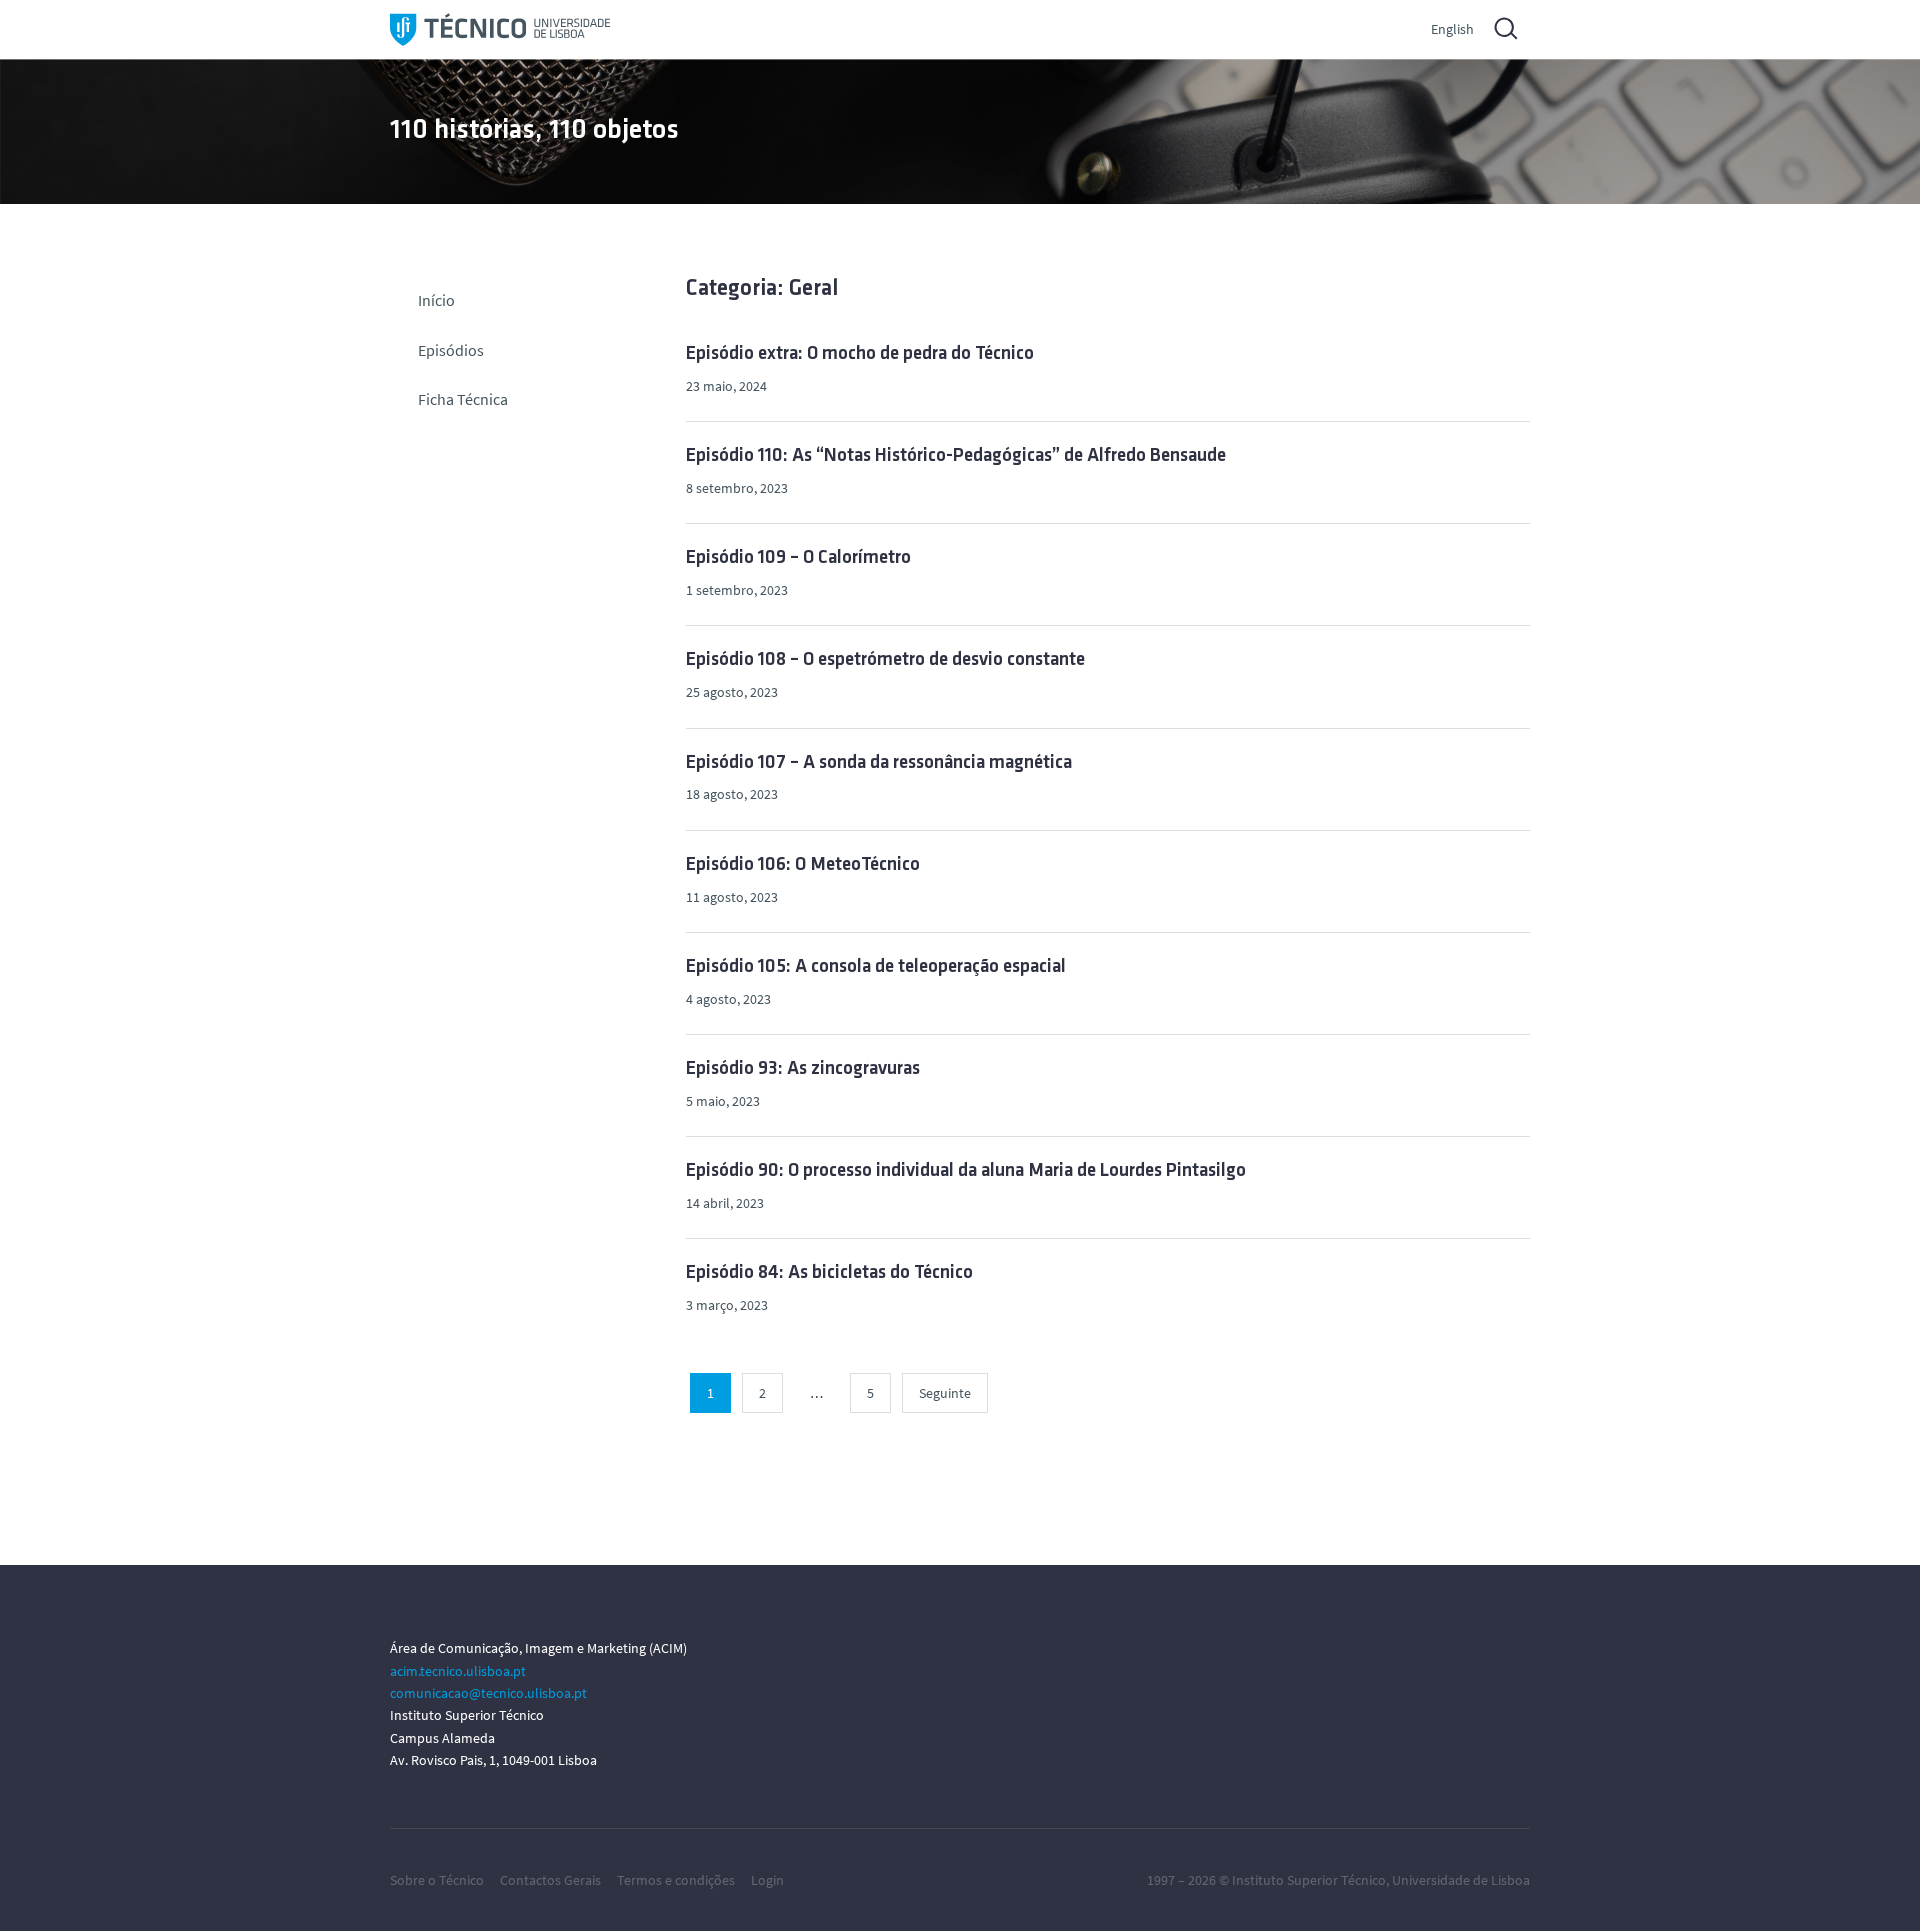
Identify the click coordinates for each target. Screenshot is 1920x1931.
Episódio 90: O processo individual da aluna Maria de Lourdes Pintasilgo (966, 1171)
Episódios (451, 350)
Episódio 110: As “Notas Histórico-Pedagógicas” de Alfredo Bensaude (956, 456)
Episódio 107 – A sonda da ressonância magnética (879, 763)
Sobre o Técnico (437, 1880)
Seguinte (945, 1393)
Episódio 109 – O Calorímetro (798, 558)
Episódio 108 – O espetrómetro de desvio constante (885, 660)
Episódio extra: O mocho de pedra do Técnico (860, 354)
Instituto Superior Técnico (1309, 1880)
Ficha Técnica (463, 399)
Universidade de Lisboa (1461, 1880)
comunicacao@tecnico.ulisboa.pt (488, 1693)
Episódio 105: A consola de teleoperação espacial (876, 967)
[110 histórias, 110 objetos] (500, 29)
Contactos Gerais (550, 1880)
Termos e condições (676, 1880)
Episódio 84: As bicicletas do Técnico (829, 1273)
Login (767, 1880)
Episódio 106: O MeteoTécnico (803, 865)
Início (436, 300)
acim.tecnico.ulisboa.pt (458, 1671)
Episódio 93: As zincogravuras (803, 1069)
